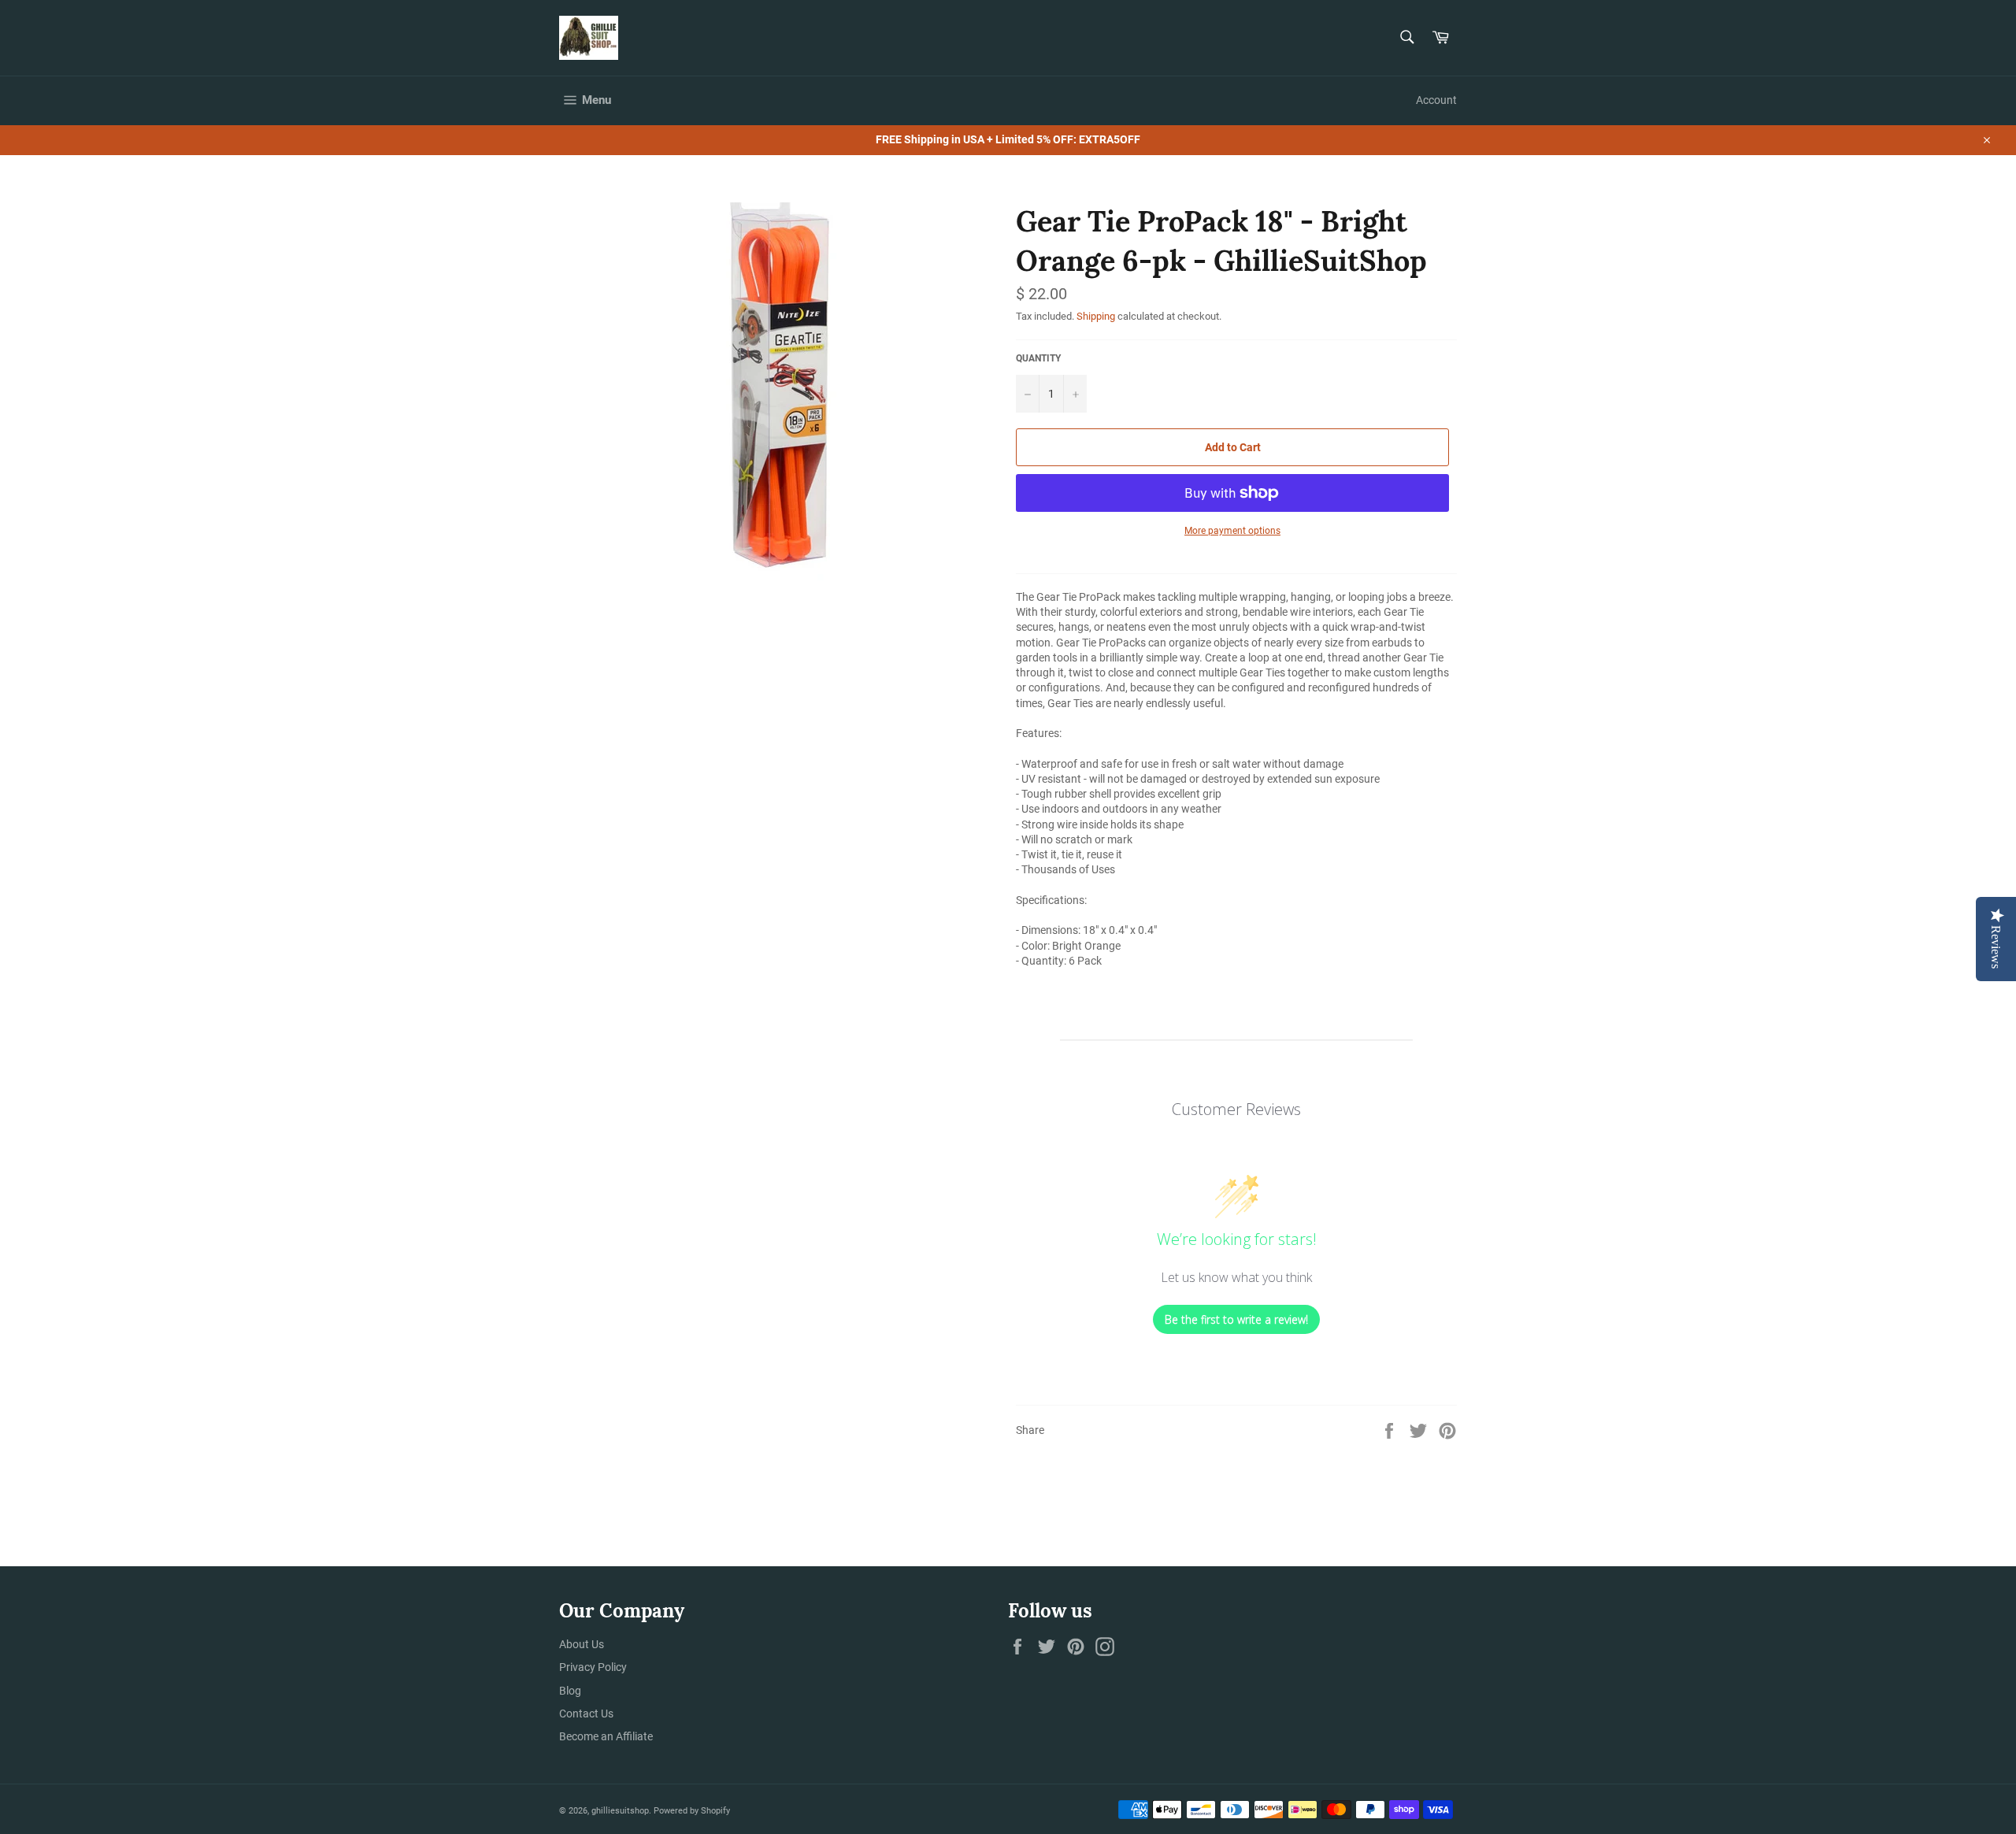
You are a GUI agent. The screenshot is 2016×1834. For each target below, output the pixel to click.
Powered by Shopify (692, 1811)
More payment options (1232, 531)
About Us (582, 1644)
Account (1436, 100)
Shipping (1096, 316)
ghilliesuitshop (620, 1811)
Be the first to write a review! (1236, 1319)
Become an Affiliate (606, 1736)
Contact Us (586, 1714)
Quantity (1038, 358)
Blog (570, 1691)
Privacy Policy (593, 1667)
